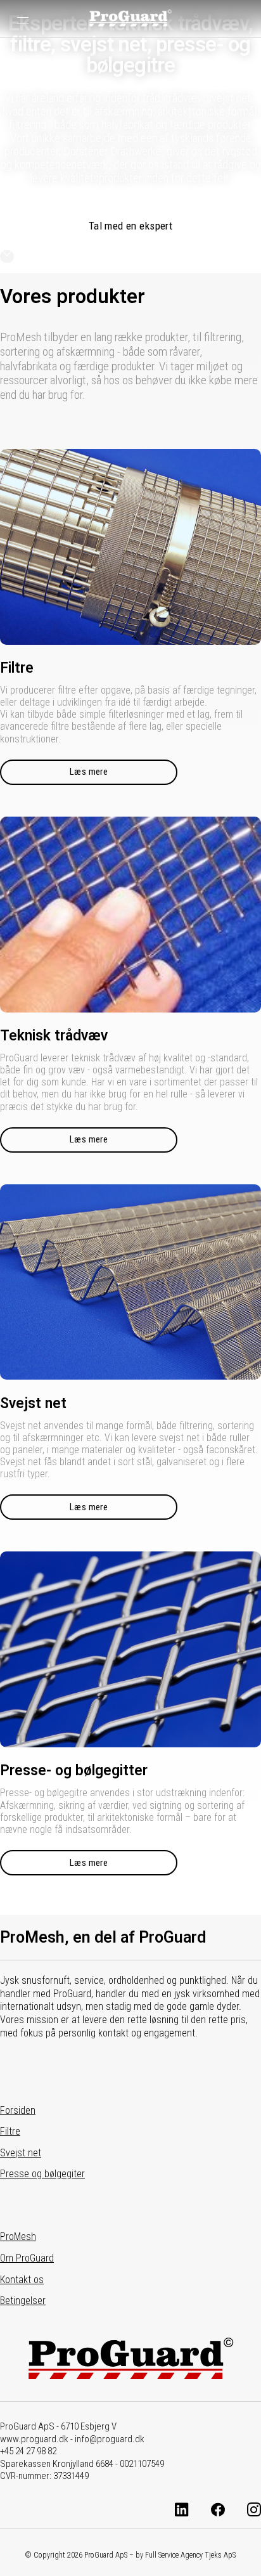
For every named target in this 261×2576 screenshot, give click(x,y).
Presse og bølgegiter (42, 2174)
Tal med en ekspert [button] (131, 226)
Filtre (10, 2131)
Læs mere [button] (89, 772)
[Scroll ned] (7, 256)
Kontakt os (22, 2280)
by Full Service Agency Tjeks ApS (186, 2555)
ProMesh (18, 2236)
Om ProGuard (27, 2258)
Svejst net (21, 2153)
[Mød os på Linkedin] (182, 2511)
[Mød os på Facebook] (218, 2511)
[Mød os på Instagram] (254, 2511)
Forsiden (18, 2110)
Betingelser (23, 2301)
